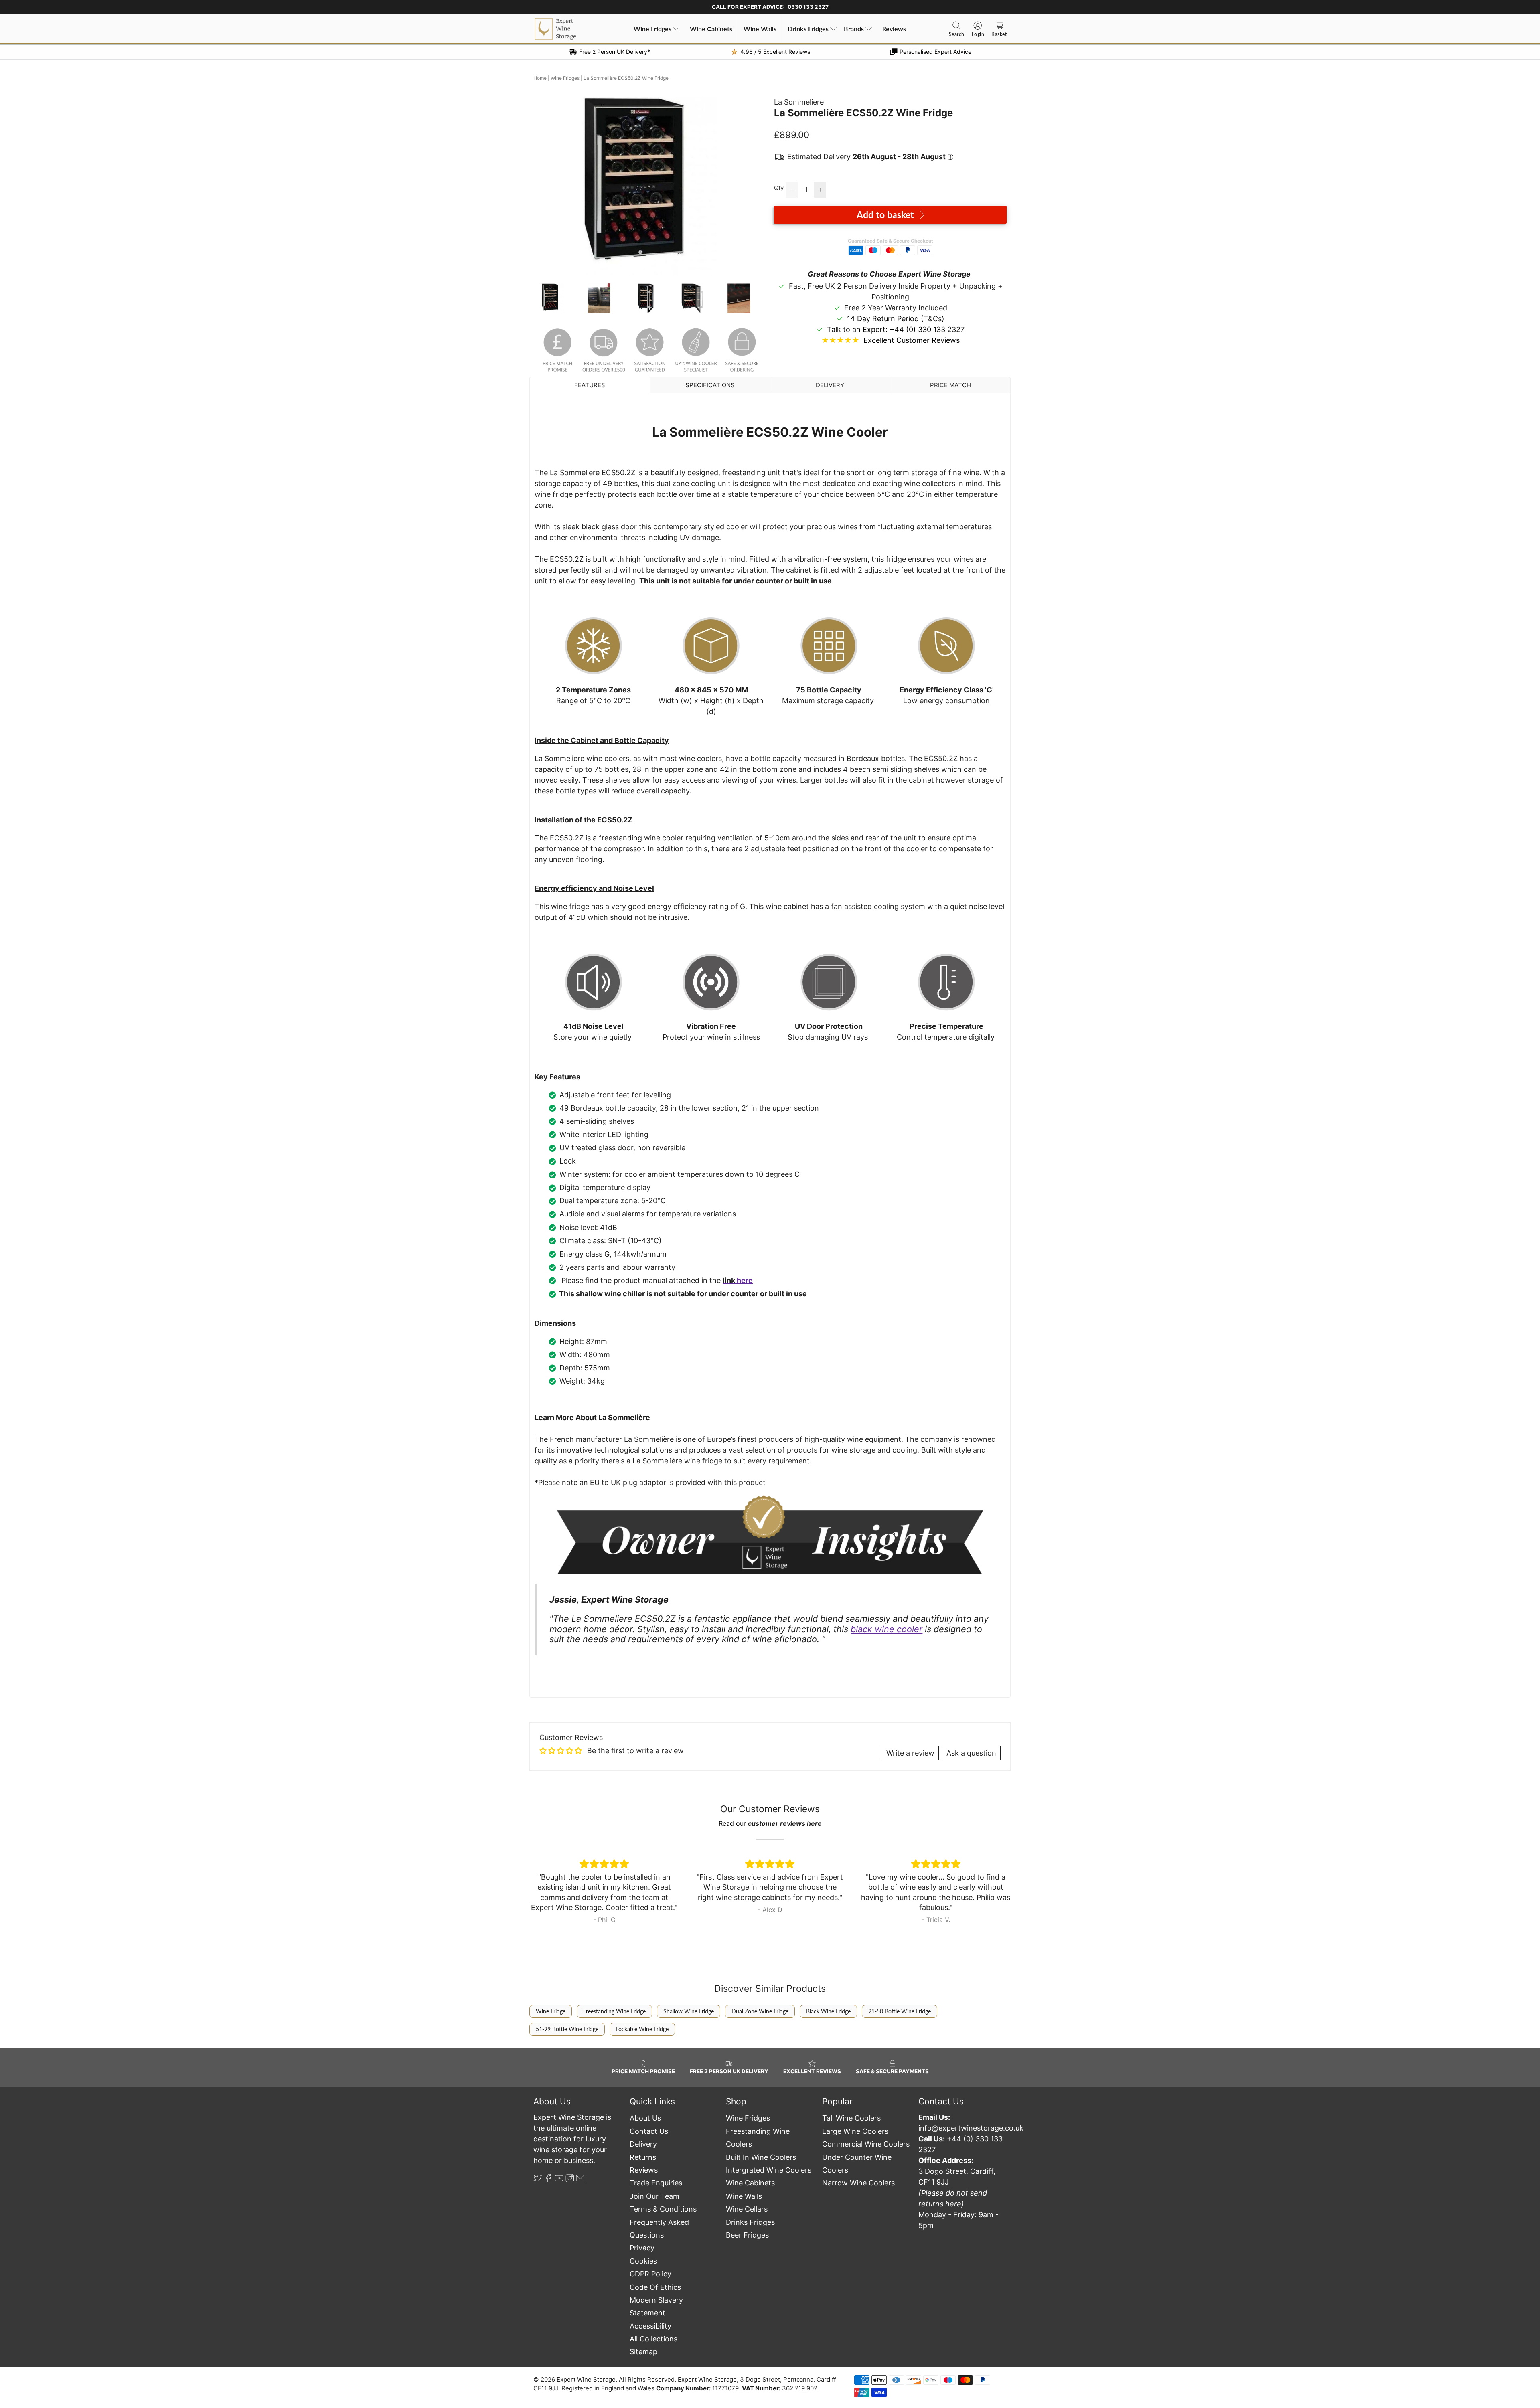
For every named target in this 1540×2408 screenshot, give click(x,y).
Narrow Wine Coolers (858, 2183)
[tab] (590, 385)
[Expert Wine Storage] (555, 29)
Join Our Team (654, 2196)
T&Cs (933, 319)
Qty (779, 188)
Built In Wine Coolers (761, 2157)
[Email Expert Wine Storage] (580, 2180)
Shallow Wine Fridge (689, 2011)
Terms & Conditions (663, 2209)
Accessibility (650, 2326)
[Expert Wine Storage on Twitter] (538, 2180)
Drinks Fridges (808, 29)
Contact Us (649, 2131)
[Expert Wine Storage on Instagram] (570, 2180)
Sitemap (643, 2352)
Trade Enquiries (656, 2183)
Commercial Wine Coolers (866, 2144)
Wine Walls (760, 29)
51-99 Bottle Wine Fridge (567, 2029)
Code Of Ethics (655, 2287)
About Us (645, 2118)
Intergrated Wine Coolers (769, 2170)
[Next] (753, 186)
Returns (643, 2157)
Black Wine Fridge (828, 2011)
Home (540, 78)
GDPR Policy (650, 2274)
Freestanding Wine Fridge (614, 2011)
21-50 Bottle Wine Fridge (900, 2011)
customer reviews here (785, 1823)
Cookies (643, 2261)
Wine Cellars (747, 2209)
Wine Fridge (551, 2011)
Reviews (894, 29)
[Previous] (546, 186)
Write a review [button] (910, 1753)
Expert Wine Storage (586, 2379)
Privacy (642, 2248)
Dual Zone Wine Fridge (760, 2011)
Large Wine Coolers (855, 2131)
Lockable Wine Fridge (642, 2029)
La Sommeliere (799, 102)
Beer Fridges (747, 2235)
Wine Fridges (652, 29)
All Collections (653, 2339)
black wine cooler (887, 1629)
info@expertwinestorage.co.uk (971, 2128)
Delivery (643, 2144)
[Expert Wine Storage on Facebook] (549, 2180)
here (745, 1280)
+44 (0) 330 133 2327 (927, 329)
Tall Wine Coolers (851, 2118)
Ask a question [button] (971, 1753)
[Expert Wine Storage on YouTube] (559, 2180)
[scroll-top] (770, 2354)
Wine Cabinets (711, 29)
